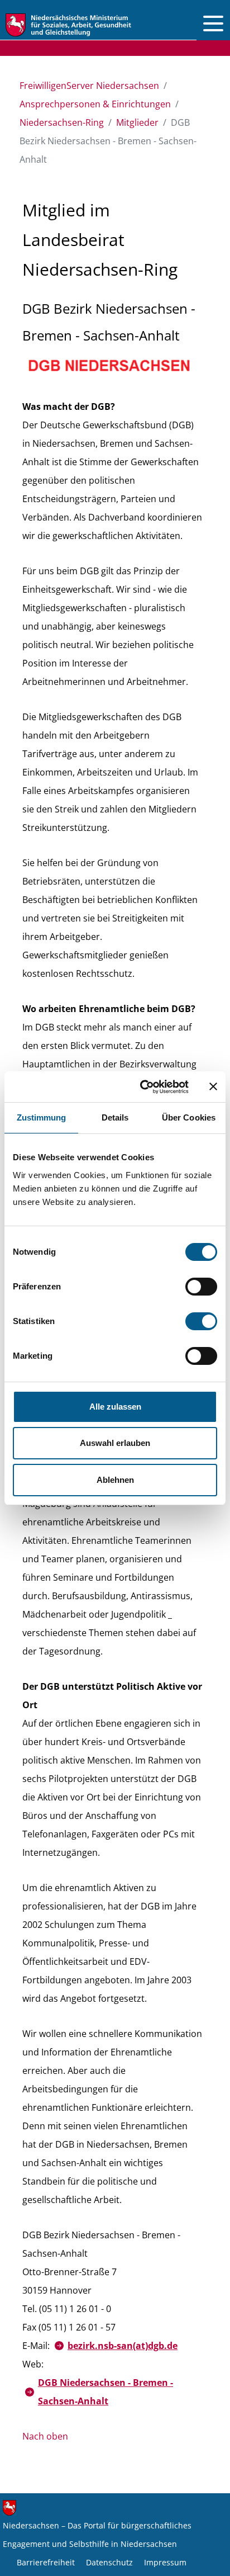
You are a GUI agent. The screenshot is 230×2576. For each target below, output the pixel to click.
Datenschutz (109, 2562)
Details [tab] (115, 1117)
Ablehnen (115, 1480)
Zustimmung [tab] (42, 1117)
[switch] (201, 1287)
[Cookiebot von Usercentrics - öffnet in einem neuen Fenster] (142, 1087)
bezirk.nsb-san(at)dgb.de (123, 2346)
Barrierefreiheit (46, 2562)
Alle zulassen (115, 1407)
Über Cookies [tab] (189, 1117)
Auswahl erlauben (115, 1443)
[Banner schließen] (213, 1086)
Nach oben (45, 2436)
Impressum (165, 2562)
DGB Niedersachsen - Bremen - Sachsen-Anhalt (106, 2392)
